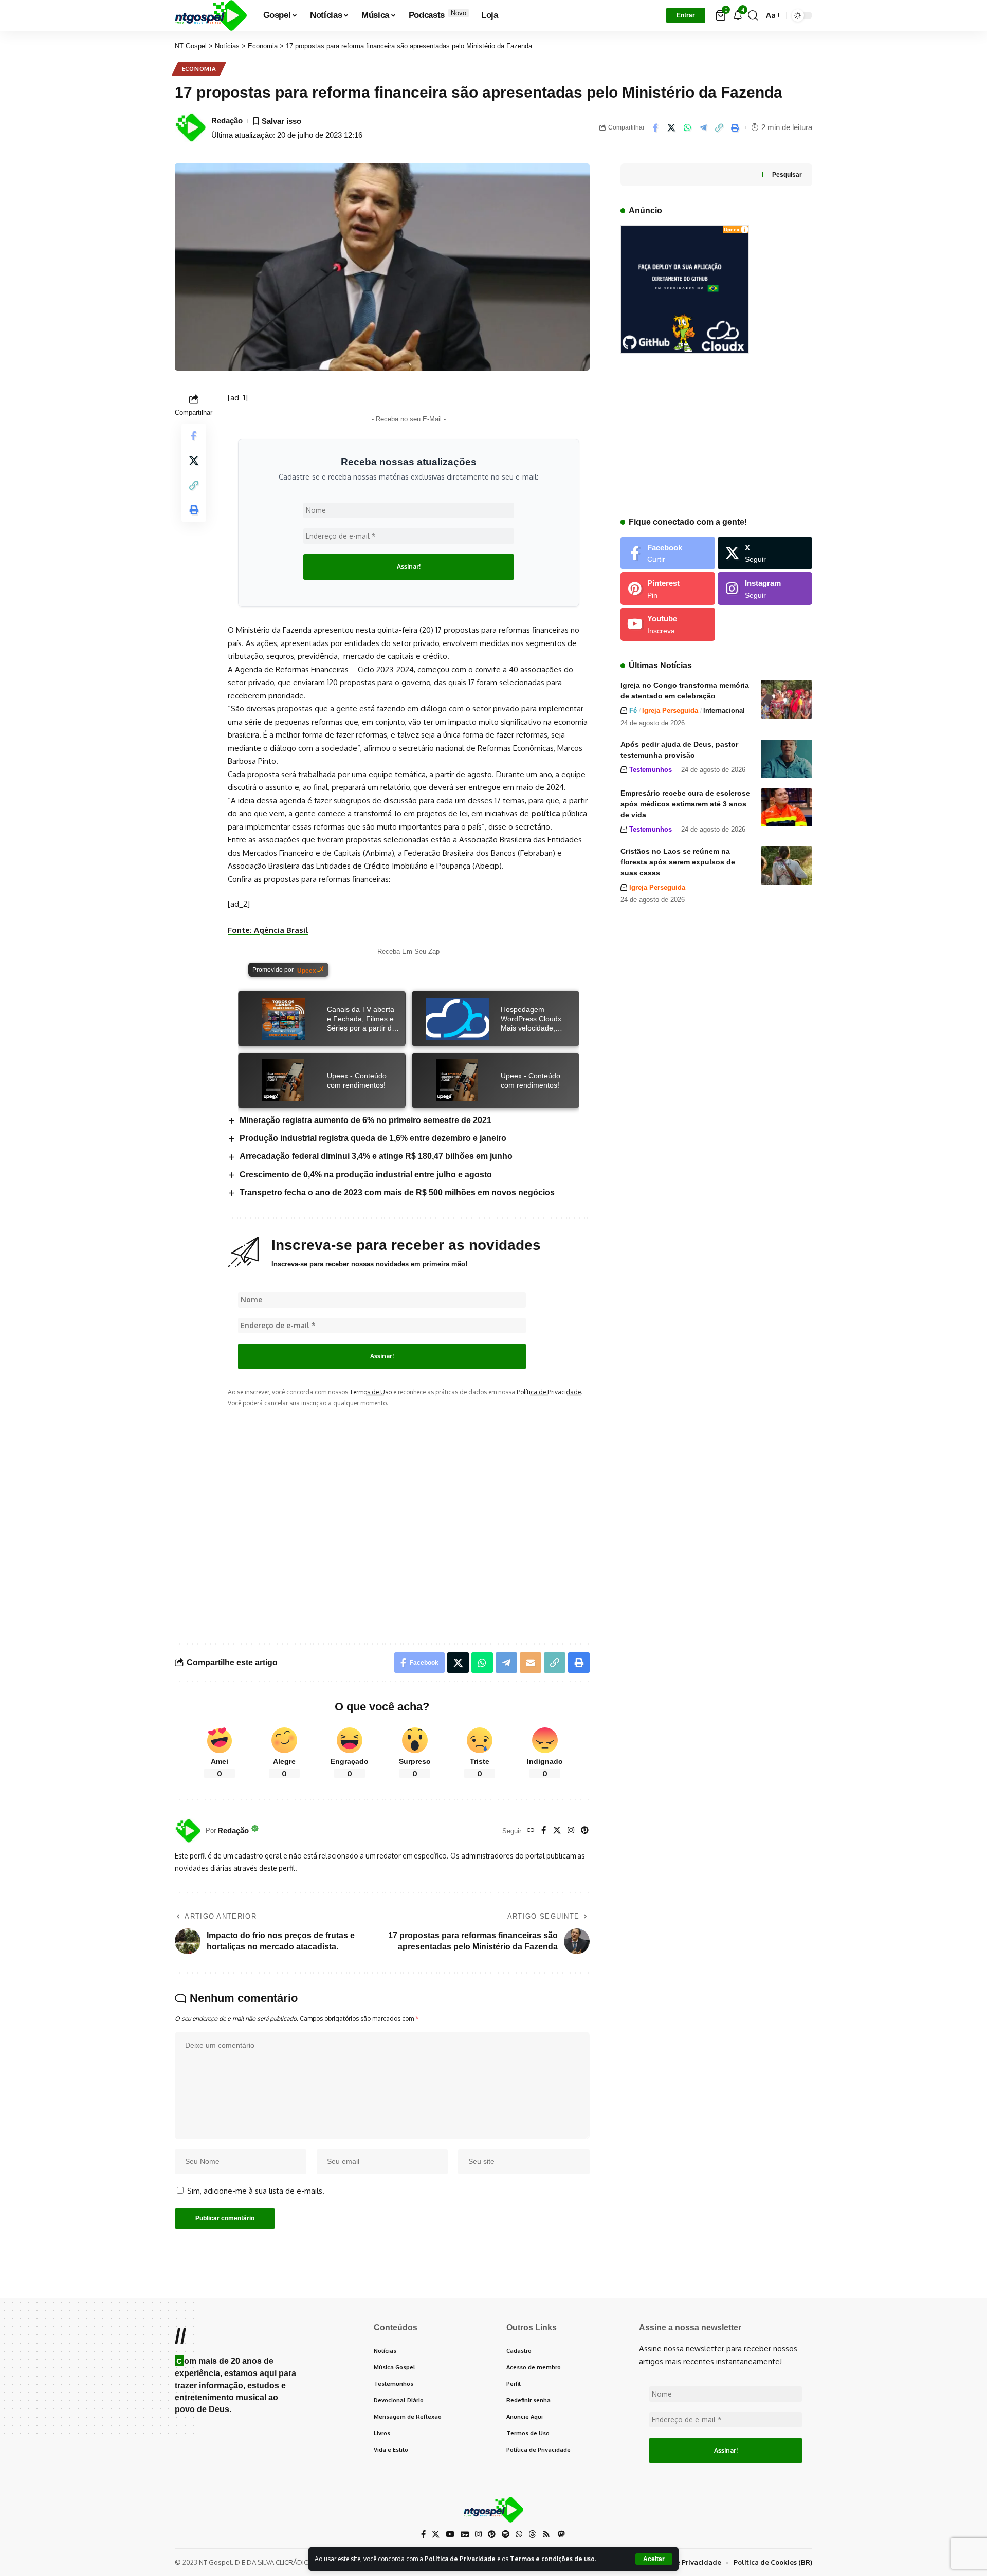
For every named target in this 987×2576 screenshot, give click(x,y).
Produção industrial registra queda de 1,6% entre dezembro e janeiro (373, 1138)
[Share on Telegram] (703, 127)
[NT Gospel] (211, 15)
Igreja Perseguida (670, 711)
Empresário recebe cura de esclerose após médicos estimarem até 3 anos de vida (685, 804)
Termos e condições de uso (552, 2559)
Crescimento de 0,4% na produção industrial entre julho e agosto (366, 1175)
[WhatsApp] (519, 2534)
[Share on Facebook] (655, 127)
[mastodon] (561, 2534)
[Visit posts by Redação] (188, 1831)
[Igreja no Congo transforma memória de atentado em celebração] (787, 699)
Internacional (724, 711)
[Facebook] (544, 1831)
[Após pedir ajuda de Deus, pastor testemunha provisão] (787, 759)
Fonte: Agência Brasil (268, 930)
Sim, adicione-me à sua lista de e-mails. (255, 2191)
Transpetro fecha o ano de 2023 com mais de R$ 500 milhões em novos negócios (397, 1193)
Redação (227, 121)
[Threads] (532, 2534)
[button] (654, 2559)
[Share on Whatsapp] (687, 127)
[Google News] (465, 2534)
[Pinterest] (585, 1831)
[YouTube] (450, 2534)
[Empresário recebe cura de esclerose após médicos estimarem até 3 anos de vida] (787, 808)
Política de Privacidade (460, 2559)
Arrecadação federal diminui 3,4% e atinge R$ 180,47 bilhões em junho (376, 1156)
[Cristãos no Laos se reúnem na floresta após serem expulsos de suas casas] (787, 865)
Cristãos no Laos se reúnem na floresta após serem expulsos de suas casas (678, 862)
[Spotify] (506, 2534)
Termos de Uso (371, 1392)
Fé (633, 711)
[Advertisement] (409, 1517)
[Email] (531, 1663)
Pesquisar (787, 175)
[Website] (531, 1831)
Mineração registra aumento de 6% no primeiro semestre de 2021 (365, 1120)
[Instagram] (571, 1831)
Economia (199, 69)
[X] (557, 1831)
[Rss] (546, 2534)
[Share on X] (671, 127)
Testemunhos (651, 770)
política (546, 813)
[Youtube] (668, 624)
